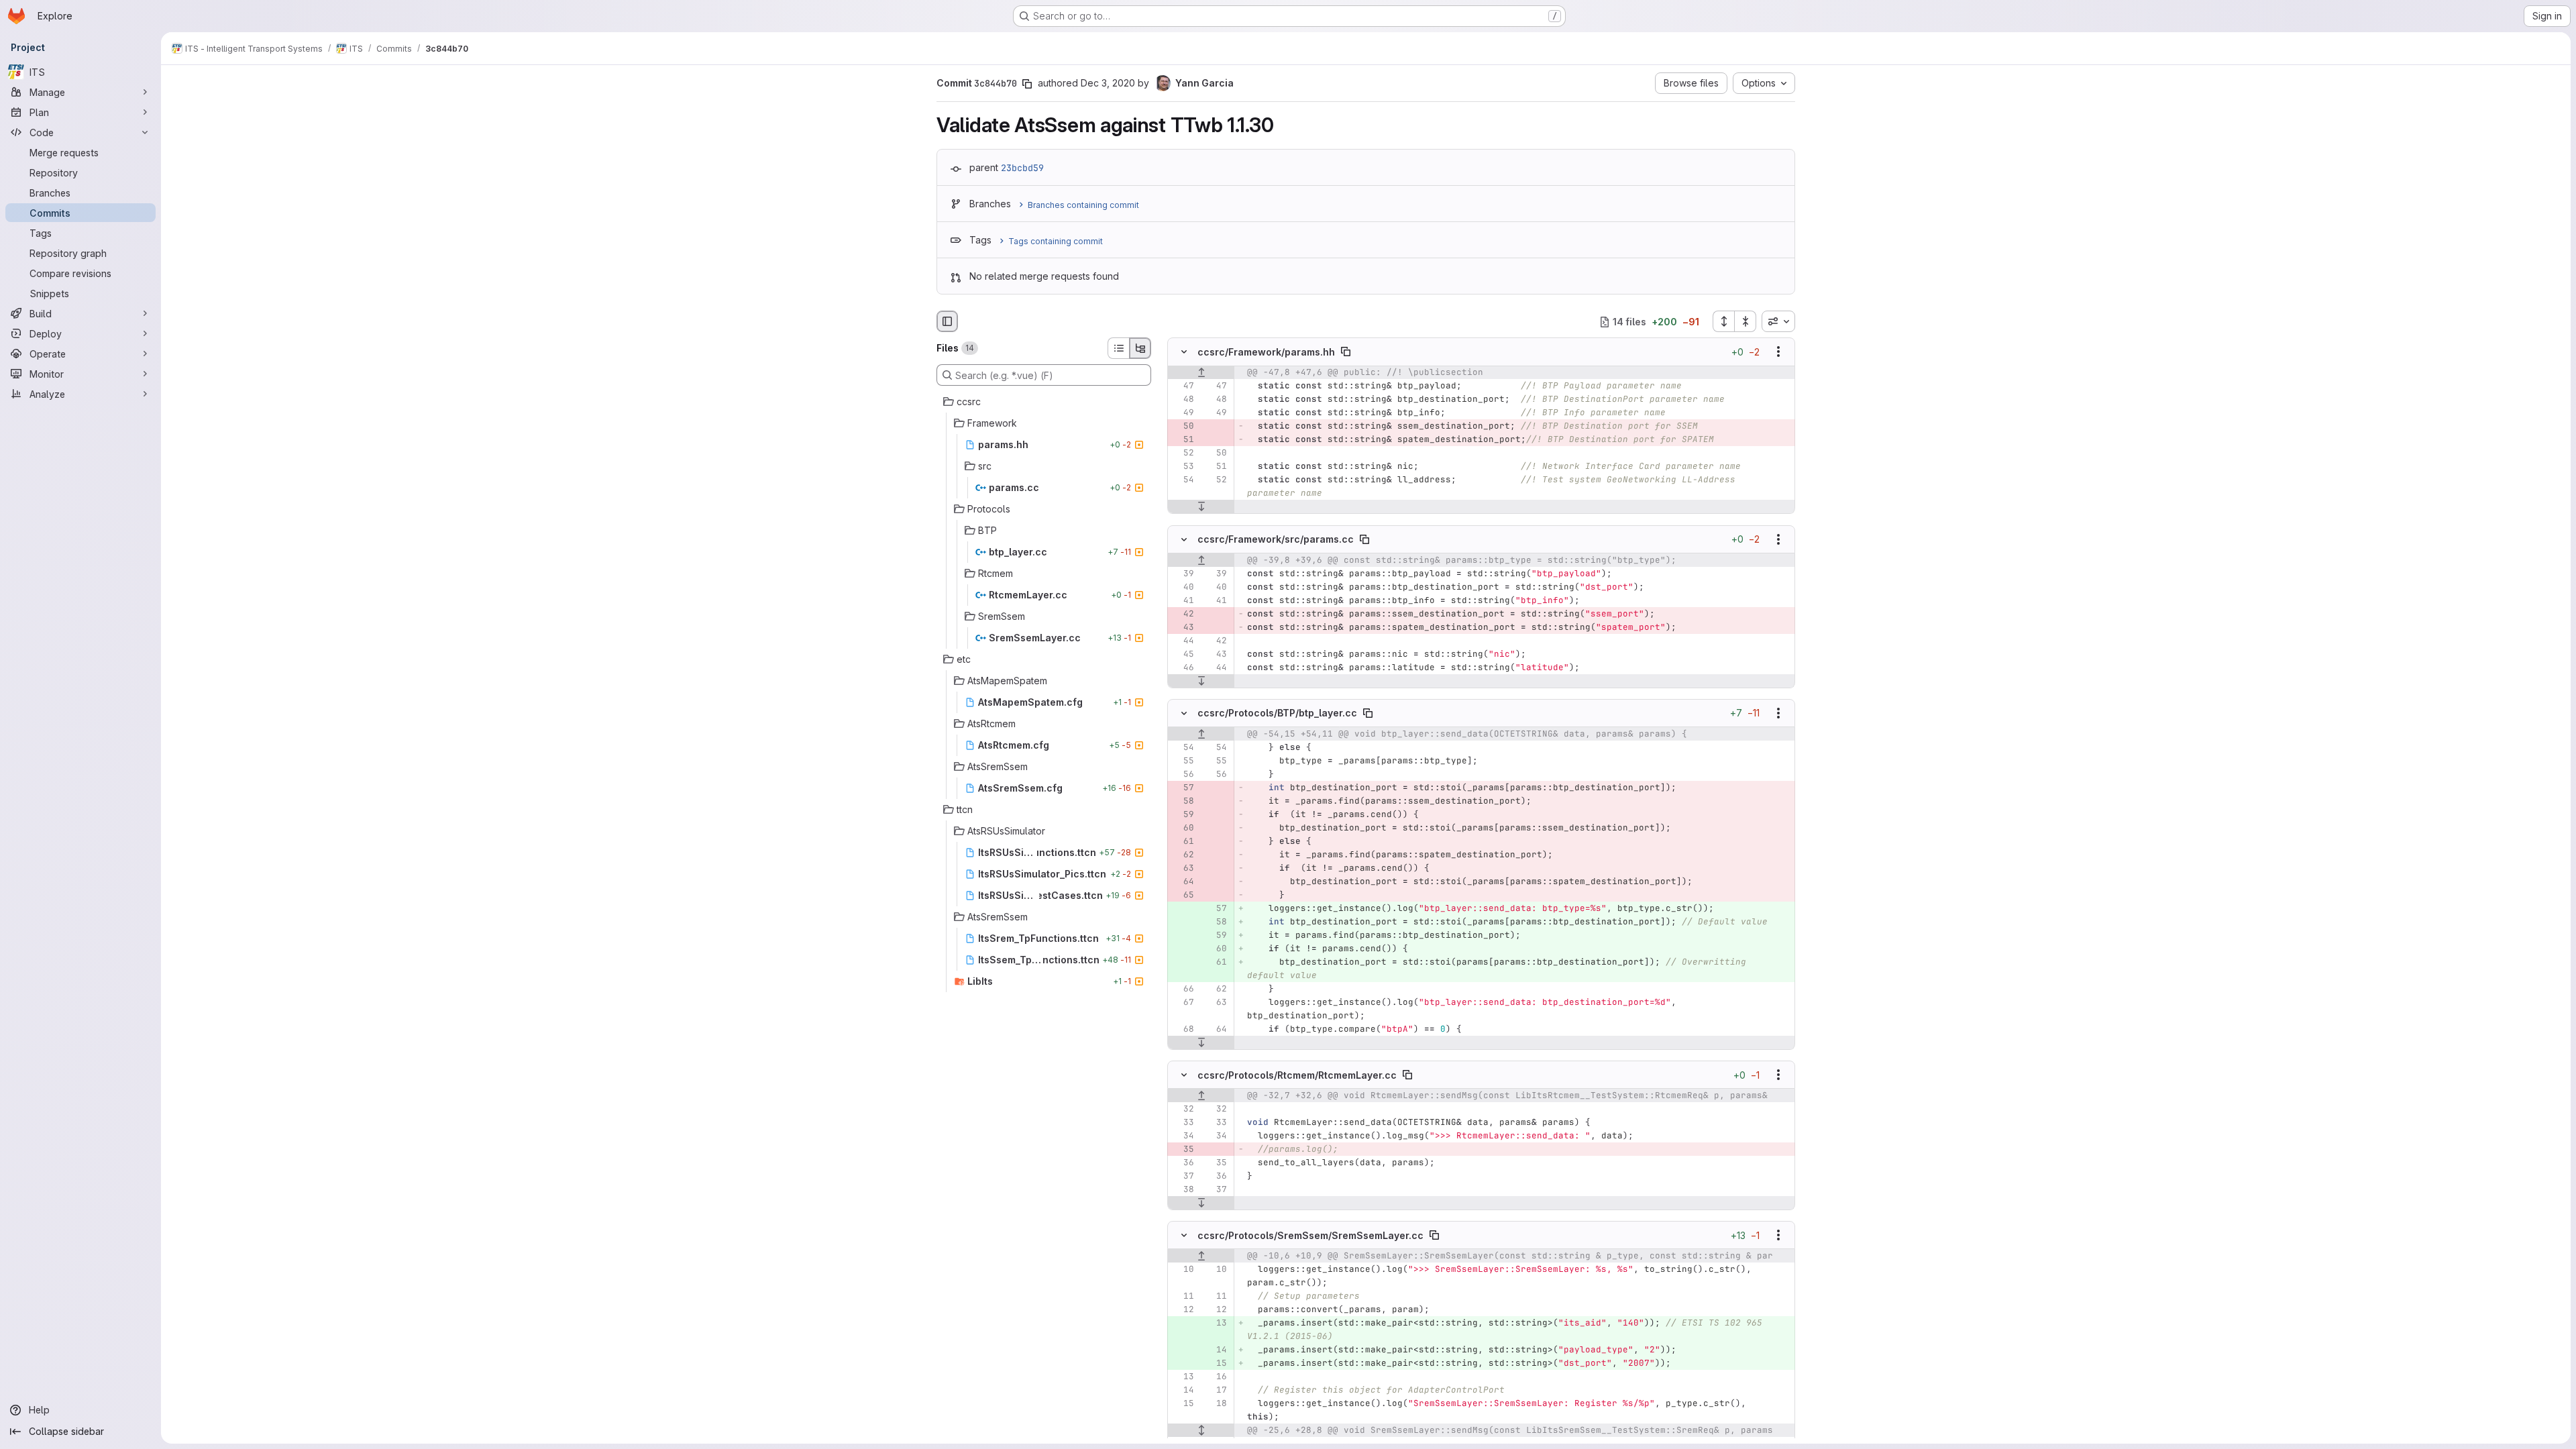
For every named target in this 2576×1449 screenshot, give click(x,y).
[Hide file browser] (947, 321)
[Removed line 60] (1183, 828)
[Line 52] (1183, 453)
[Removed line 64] (1183, 881)
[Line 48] (1183, 400)
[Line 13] (1183, 1377)
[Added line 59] (1216, 935)
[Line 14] (1183, 1390)
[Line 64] (1216, 1029)
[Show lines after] (1201, 507)
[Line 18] (1216, 1403)
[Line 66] (1183, 989)
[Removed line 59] (1183, 814)
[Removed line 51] (1183, 440)
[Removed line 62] (1183, 855)
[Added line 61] (1216, 962)
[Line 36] (1183, 1163)
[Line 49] (1183, 413)
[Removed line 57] (1183, 788)
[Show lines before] (1201, 373)
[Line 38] (1183, 1189)
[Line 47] (1183, 386)
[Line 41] (1183, 600)
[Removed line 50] (1183, 427)
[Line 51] (1216, 467)
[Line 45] (1183, 654)
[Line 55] (1183, 761)
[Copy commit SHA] (1027, 84)
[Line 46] (1183, 667)
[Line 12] (1183, 1309)
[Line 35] (1216, 1163)
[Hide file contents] (1184, 352)
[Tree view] (1140, 348)
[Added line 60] (1216, 949)
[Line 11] (1183, 1296)
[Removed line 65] (1183, 895)
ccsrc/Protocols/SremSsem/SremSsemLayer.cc (1310, 1235)
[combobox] (1778, 321)
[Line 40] (1183, 587)
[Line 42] (1216, 641)
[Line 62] (1216, 989)
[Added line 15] (1216, 1363)
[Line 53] (1183, 467)
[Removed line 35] (1183, 1149)
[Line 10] (1183, 1269)
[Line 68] (1183, 1029)
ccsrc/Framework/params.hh (1266, 352)
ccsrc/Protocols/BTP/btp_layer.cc (1277, 713)
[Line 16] (1216, 1377)
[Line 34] (1183, 1136)
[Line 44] (1183, 641)
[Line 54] (1183, 480)
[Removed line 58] (1183, 801)
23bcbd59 (1022, 168)
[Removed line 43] (1183, 627)
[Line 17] (1216, 1390)
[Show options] (1778, 352)
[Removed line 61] (1183, 841)
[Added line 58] (1216, 922)
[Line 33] (1183, 1122)
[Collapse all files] (1746, 321)
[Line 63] (1216, 1002)
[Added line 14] (1216, 1350)
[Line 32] (1183, 1109)
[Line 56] (1183, 774)
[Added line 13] (1216, 1323)
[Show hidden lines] (1201, 1430)
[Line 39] (1183, 574)
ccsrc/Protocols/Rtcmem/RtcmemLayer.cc (1297, 1075)
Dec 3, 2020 (1108, 83)
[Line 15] (1183, 1403)
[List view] (1118, 348)
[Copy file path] (1346, 352)
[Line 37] (1183, 1176)
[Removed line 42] (1183, 614)
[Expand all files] (1723, 321)
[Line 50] (1216, 453)
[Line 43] (1216, 654)
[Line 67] (1183, 1002)
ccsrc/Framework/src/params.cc (1276, 539)
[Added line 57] (1216, 908)
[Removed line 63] (1183, 868)
